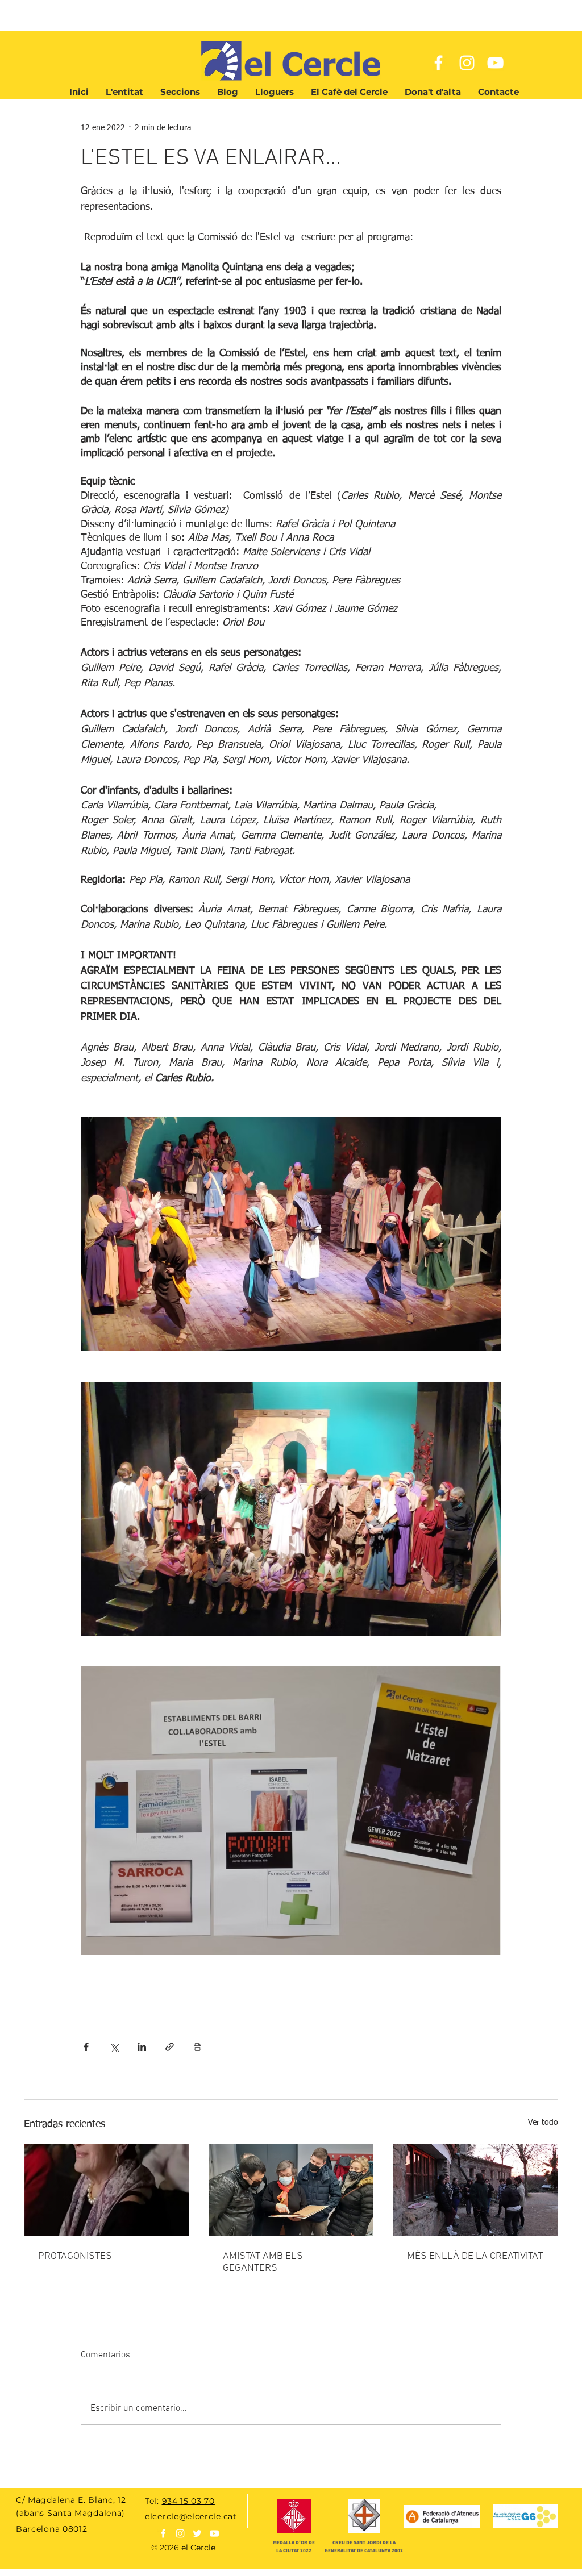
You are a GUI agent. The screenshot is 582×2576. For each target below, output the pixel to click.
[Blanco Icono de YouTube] (214, 2533)
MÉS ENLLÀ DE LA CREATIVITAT (475, 2256)
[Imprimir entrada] (198, 2047)
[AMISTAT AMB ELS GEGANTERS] (291, 2190)
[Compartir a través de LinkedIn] (142, 2047)
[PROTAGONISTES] (107, 2190)
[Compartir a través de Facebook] (86, 2047)
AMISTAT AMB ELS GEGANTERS (263, 2262)
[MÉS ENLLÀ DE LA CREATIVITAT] (475, 2190)
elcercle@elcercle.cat (191, 2516)
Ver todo (543, 2123)
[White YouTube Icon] (495, 63)
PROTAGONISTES (75, 2256)
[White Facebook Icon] (438, 63)
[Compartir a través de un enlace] (170, 2047)
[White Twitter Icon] (197, 2533)
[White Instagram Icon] (467, 63)
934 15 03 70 (188, 2501)
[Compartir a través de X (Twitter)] (114, 2047)
